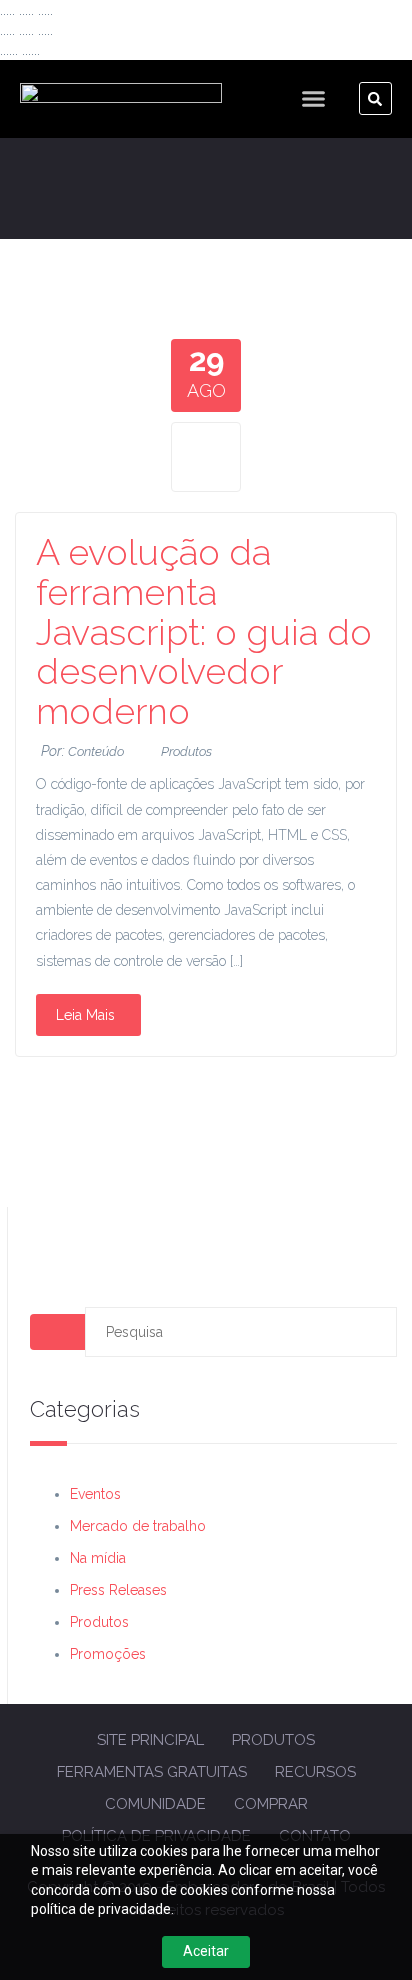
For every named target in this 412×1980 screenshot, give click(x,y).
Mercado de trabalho (138, 1526)
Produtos (186, 751)
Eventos (95, 1494)
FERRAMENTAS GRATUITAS (152, 1772)
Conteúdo (96, 751)
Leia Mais (85, 1015)
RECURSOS (315, 1772)
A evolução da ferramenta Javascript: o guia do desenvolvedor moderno (204, 631)
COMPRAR (271, 1804)
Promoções (108, 1654)
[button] (314, 99)
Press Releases (118, 1590)
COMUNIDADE (155, 1804)
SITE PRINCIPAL (150, 1740)
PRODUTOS (273, 1740)
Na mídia (98, 1558)
